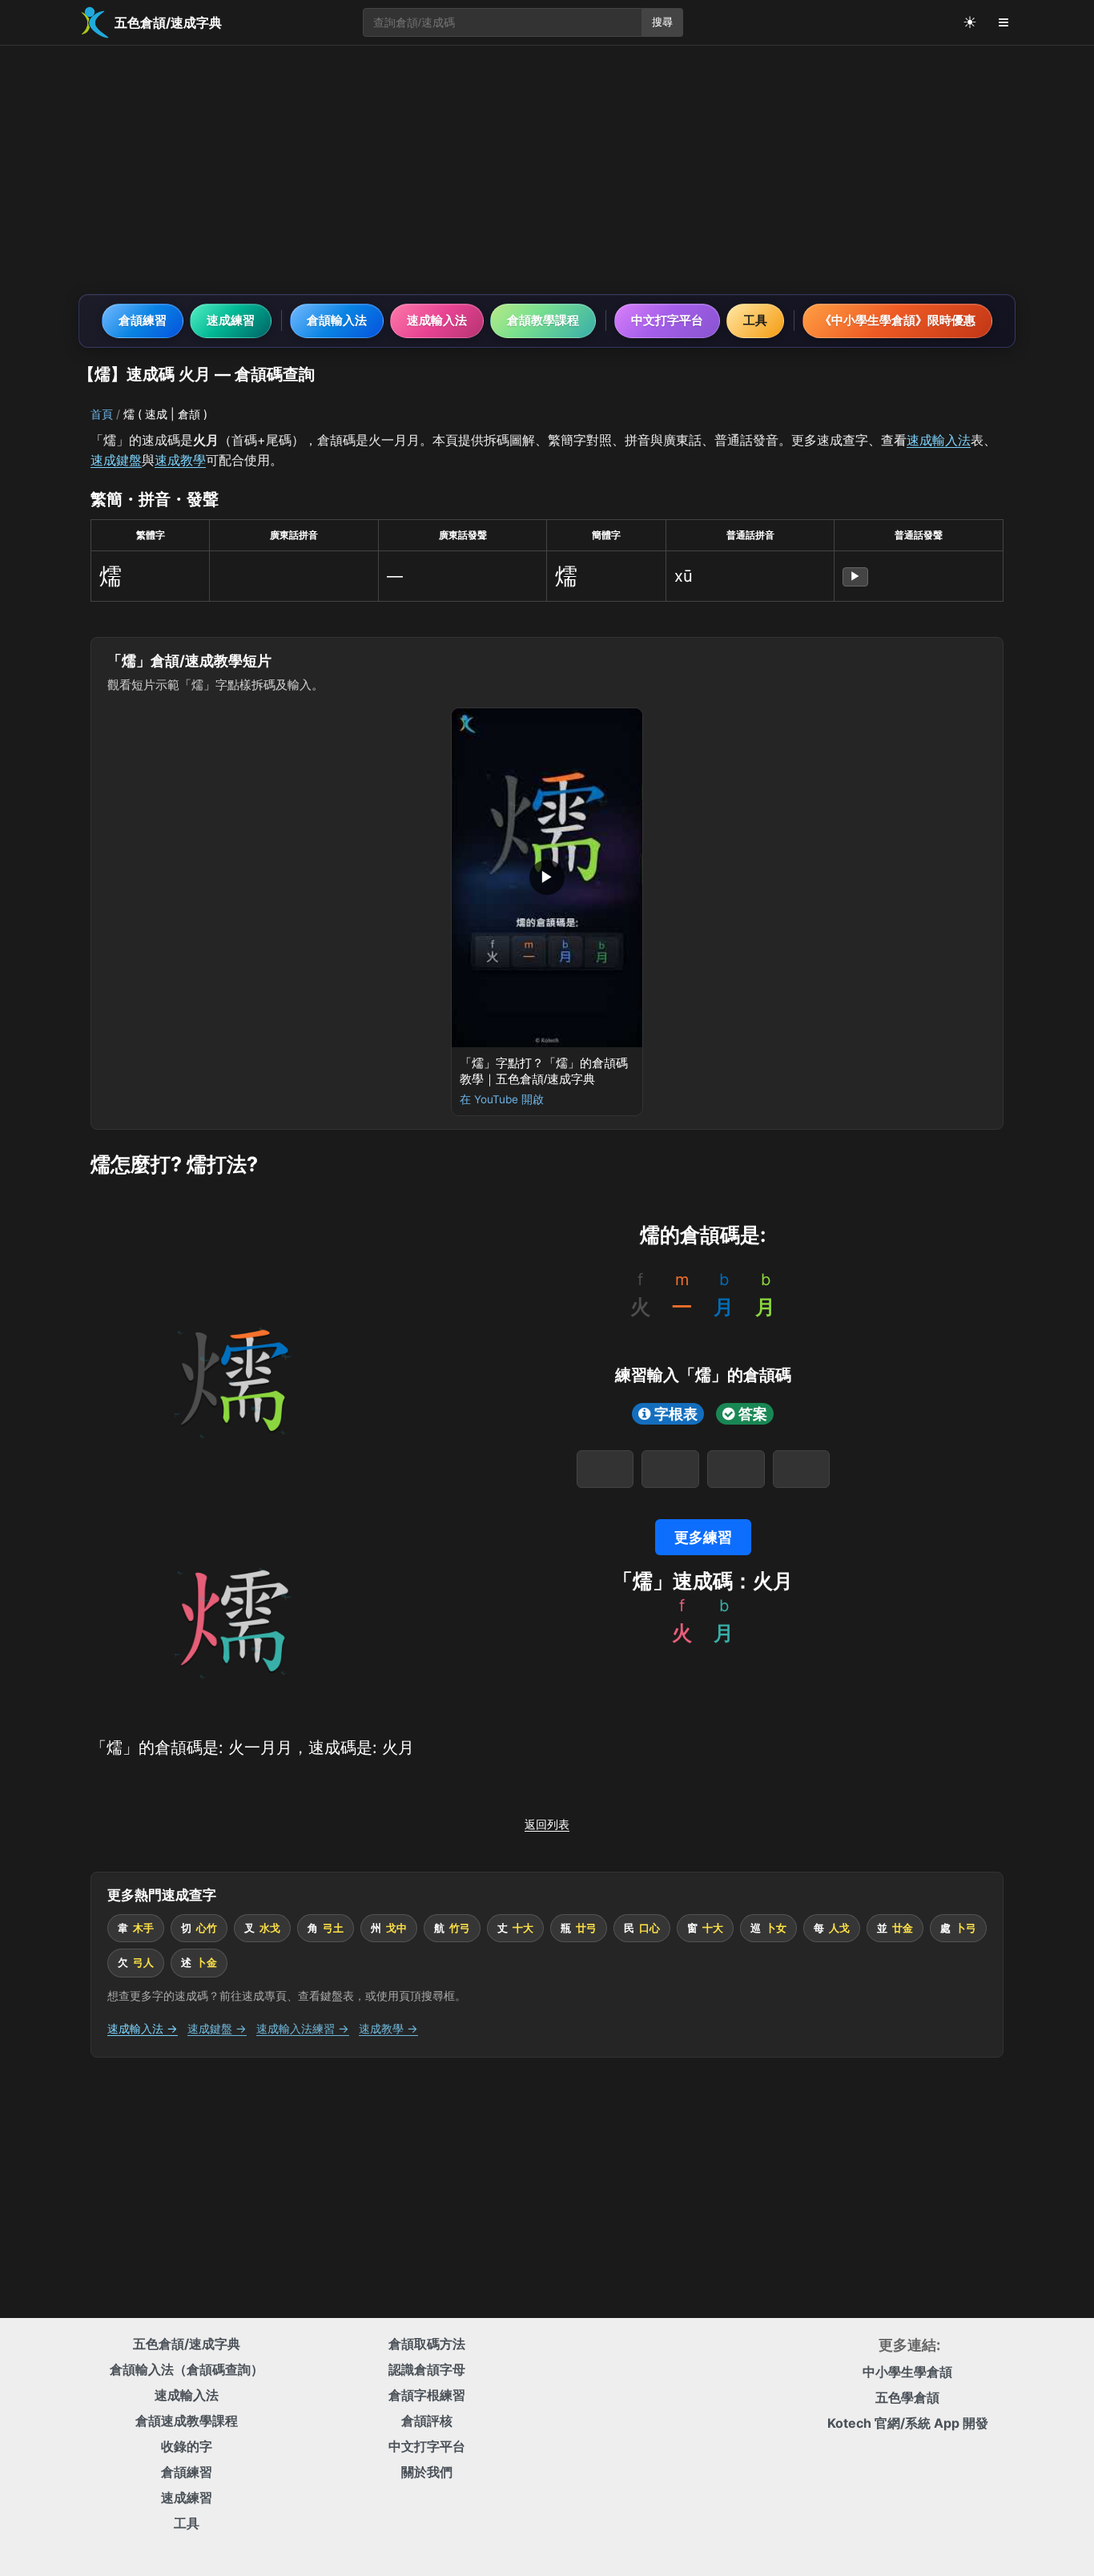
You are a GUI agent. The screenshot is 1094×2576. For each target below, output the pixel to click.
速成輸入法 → (143, 2028)
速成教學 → (388, 2028)
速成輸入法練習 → (303, 2028)
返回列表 (547, 1824)
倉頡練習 (143, 320)
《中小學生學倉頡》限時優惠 (897, 320)
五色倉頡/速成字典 (187, 2344)
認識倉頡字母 (427, 2369)
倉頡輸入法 (337, 320)
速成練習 (231, 320)
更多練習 (703, 1537)
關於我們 (427, 2472)
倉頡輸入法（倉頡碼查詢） (187, 2369)
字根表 (676, 1414)
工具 (755, 320)
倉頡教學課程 (543, 320)
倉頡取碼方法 (427, 2344)
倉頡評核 (427, 2421)
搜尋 (662, 22)
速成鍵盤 (116, 460)
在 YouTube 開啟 (502, 1099)
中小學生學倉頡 (907, 2372)
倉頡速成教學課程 (187, 2421)
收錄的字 (187, 2446)
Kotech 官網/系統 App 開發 (908, 2423)
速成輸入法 (437, 320)
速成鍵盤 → (217, 2028)
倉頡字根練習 (427, 2395)
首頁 (102, 414)
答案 (753, 1414)
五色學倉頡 (907, 2397)
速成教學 (180, 460)
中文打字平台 (667, 320)
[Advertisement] (547, 170)
